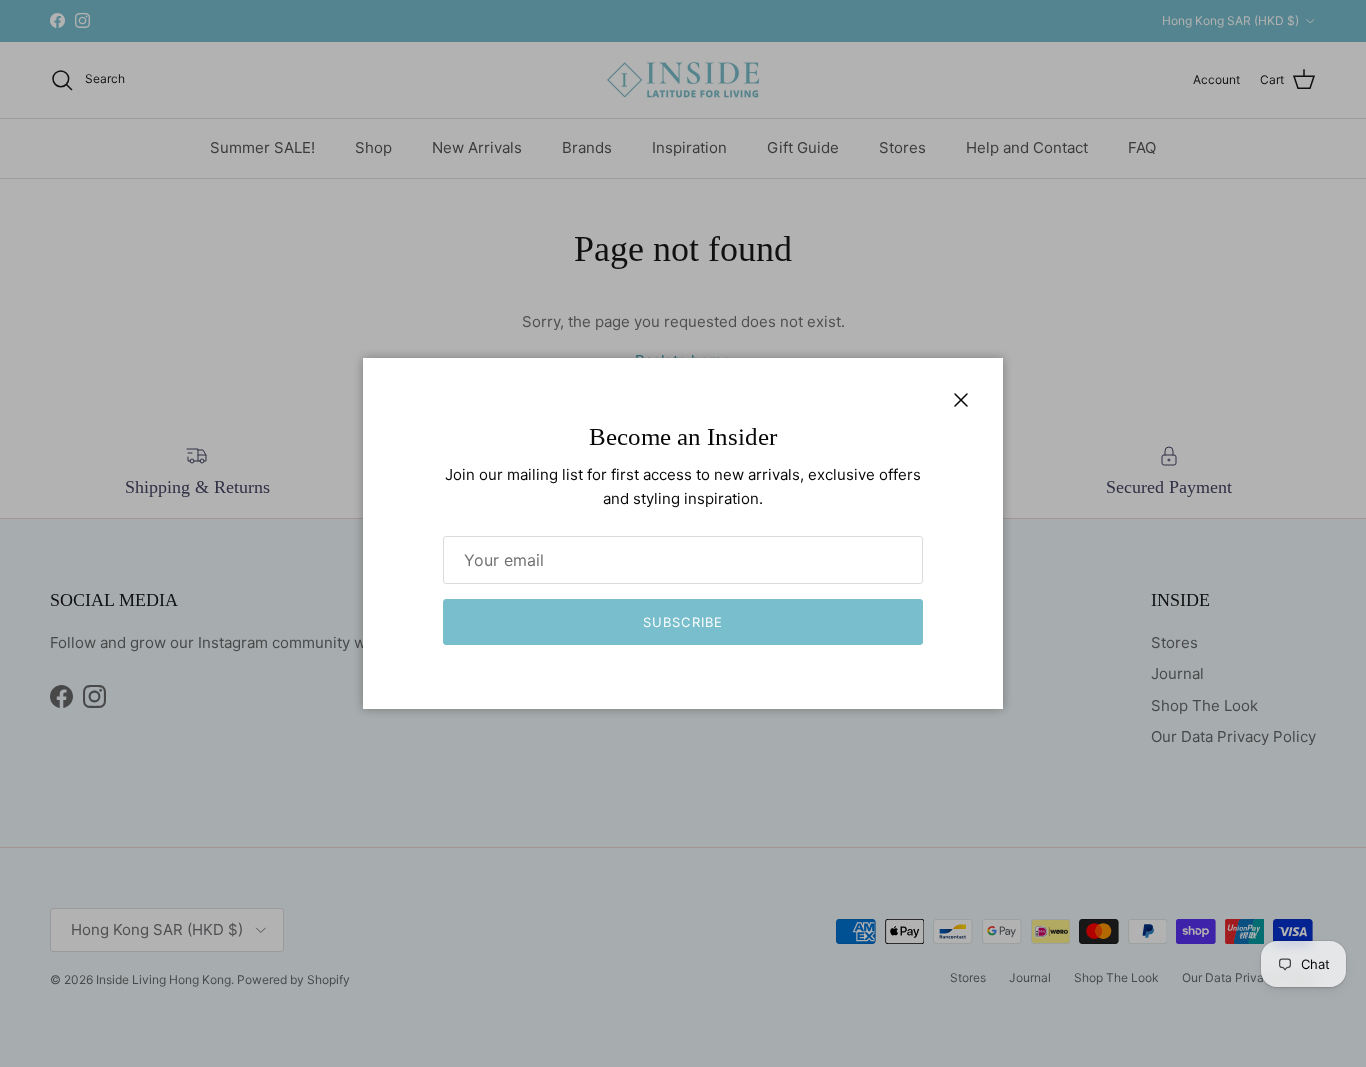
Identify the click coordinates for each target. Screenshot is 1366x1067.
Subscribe (682, 622)
